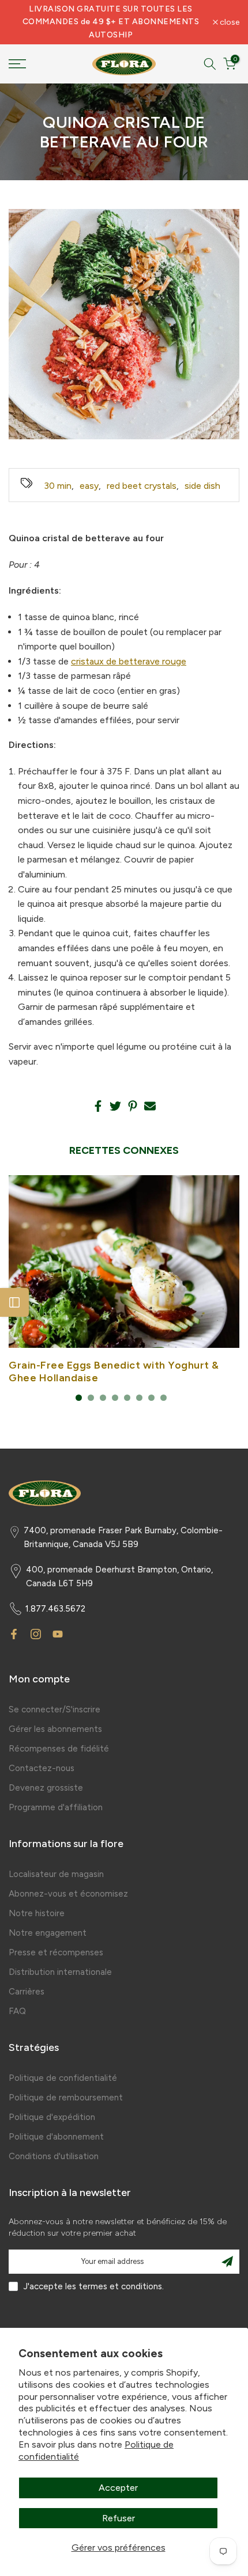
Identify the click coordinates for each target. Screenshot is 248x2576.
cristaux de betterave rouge (129, 661)
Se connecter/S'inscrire (55, 1709)
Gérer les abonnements (55, 1729)
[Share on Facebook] (98, 1106)
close (229, 22)
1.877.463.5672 (55, 1609)
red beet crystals (142, 486)
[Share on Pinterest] (133, 1106)
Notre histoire (37, 1913)
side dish (202, 486)
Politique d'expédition (52, 2117)
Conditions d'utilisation (54, 2156)
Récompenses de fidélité (59, 1749)
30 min (58, 486)
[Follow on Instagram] (36, 1634)
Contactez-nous (42, 1768)
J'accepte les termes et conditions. (94, 2286)
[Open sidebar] (14, 1302)
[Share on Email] (150, 1106)
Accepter (118, 2488)
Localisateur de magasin (56, 1874)
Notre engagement (48, 1933)
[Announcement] (111, 22)
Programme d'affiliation (56, 1807)
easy (89, 486)
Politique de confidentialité (63, 2078)
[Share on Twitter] (115, 1106)
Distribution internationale (60, 1972)
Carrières (27, 1992)
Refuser (119, 2518)
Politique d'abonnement (56, 2137)
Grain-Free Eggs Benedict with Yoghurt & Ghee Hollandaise (114, 1371)
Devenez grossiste (46, 1788)
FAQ (17, 2011)
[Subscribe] (227, 2262)
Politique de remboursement (66, 2098)
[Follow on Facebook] (14, 1634)
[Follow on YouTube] (58, 1634)
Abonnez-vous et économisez (68, 1894)
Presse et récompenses (56, 1952)
